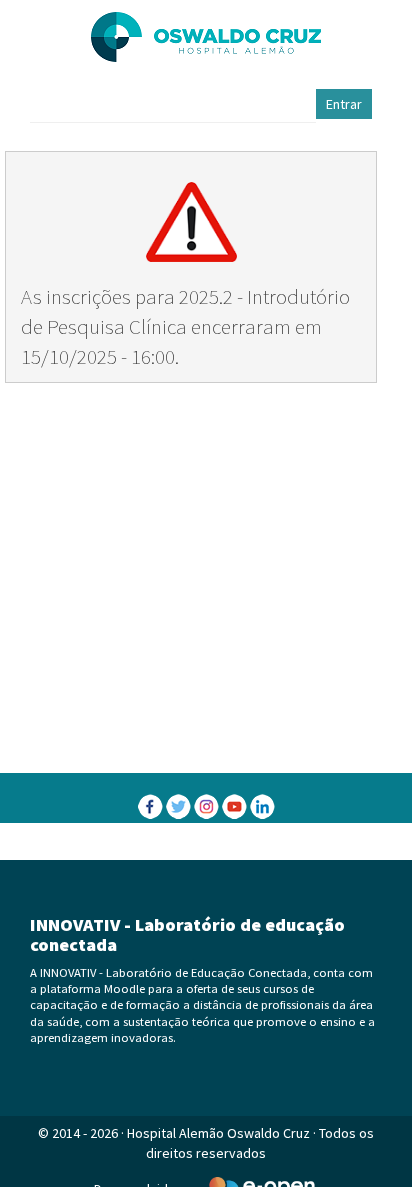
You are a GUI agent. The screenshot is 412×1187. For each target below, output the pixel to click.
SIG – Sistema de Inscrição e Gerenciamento (206, 843)
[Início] (206, 37)
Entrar (344, 104)
